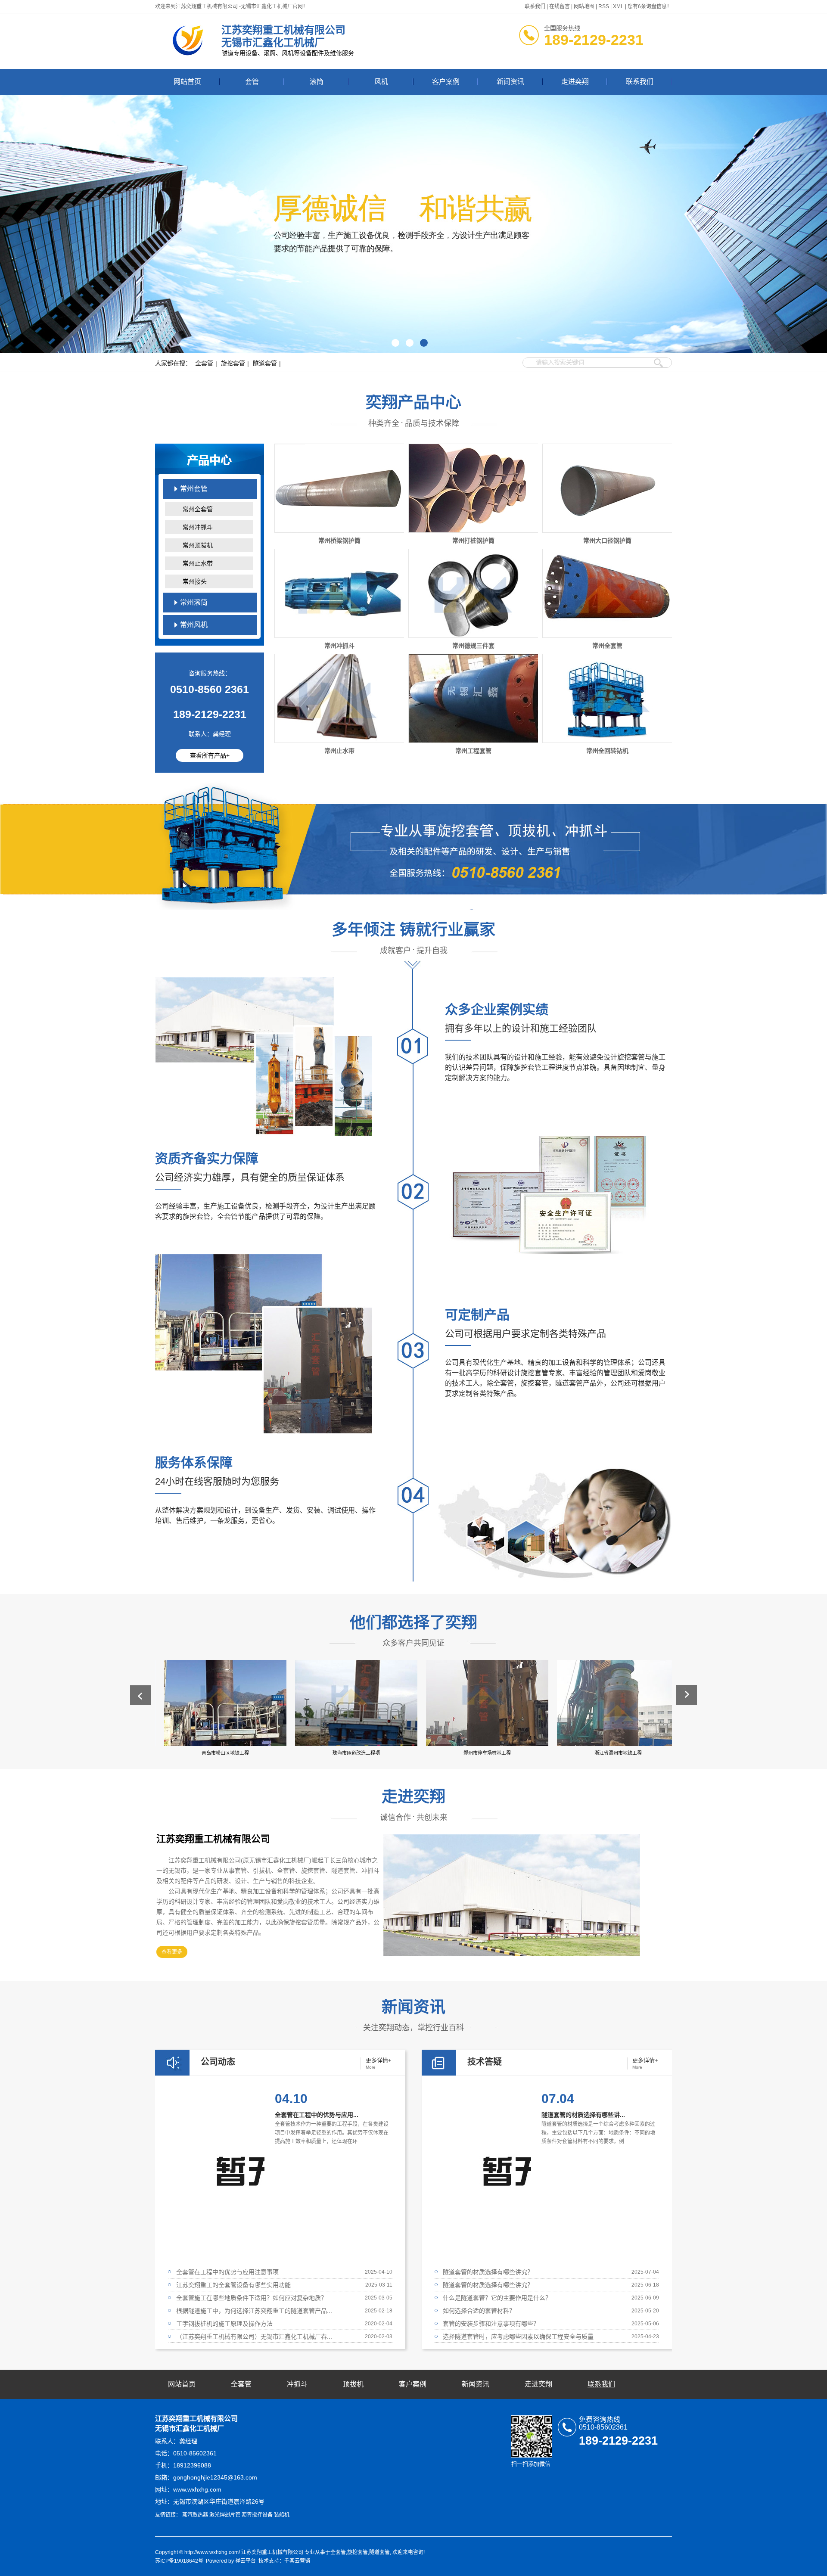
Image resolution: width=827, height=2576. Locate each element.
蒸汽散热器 (195, 2515)
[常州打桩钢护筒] (474, 488)
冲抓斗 (297, 2384)
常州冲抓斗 (198, 527)
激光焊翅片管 (225, 2515)
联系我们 (535, 6)
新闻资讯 (510, 82)
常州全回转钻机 (607, 751)
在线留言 (560, 6)
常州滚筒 (194, 602)
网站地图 (584, 6)
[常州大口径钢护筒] (608, 488)
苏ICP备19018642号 (179, 2561)
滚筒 (317, 82)
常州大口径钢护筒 (607, 541)
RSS (604, 6)
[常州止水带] (340, 698)
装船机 (282, 2515)
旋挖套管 (233, 363)
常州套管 (194, 489)
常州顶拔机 (198, 545)
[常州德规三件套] (474, 593)
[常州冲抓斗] (340, 593)
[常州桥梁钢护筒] (340, 488)
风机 (381, 82)
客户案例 (446, 82)
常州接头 (195, 581)
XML (618, 6)
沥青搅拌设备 (257, 2515)
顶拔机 (353, 2384)
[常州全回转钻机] (608, 698)
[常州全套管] (608, 593)
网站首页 (187, 82)
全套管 (204, 363)
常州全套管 (198, 509)
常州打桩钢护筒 (473, 541)
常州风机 (194, 625)
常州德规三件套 (473, 646)
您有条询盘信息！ (650, 6)
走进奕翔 (575, 82)
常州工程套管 (473, 751)
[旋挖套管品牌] (413, 224)
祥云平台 (246, 2561)
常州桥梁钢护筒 (339, 541)
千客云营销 (297, 2561)
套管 (252, 82)
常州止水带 (198, 563)
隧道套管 (265, 363)
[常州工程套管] (474, 698)
